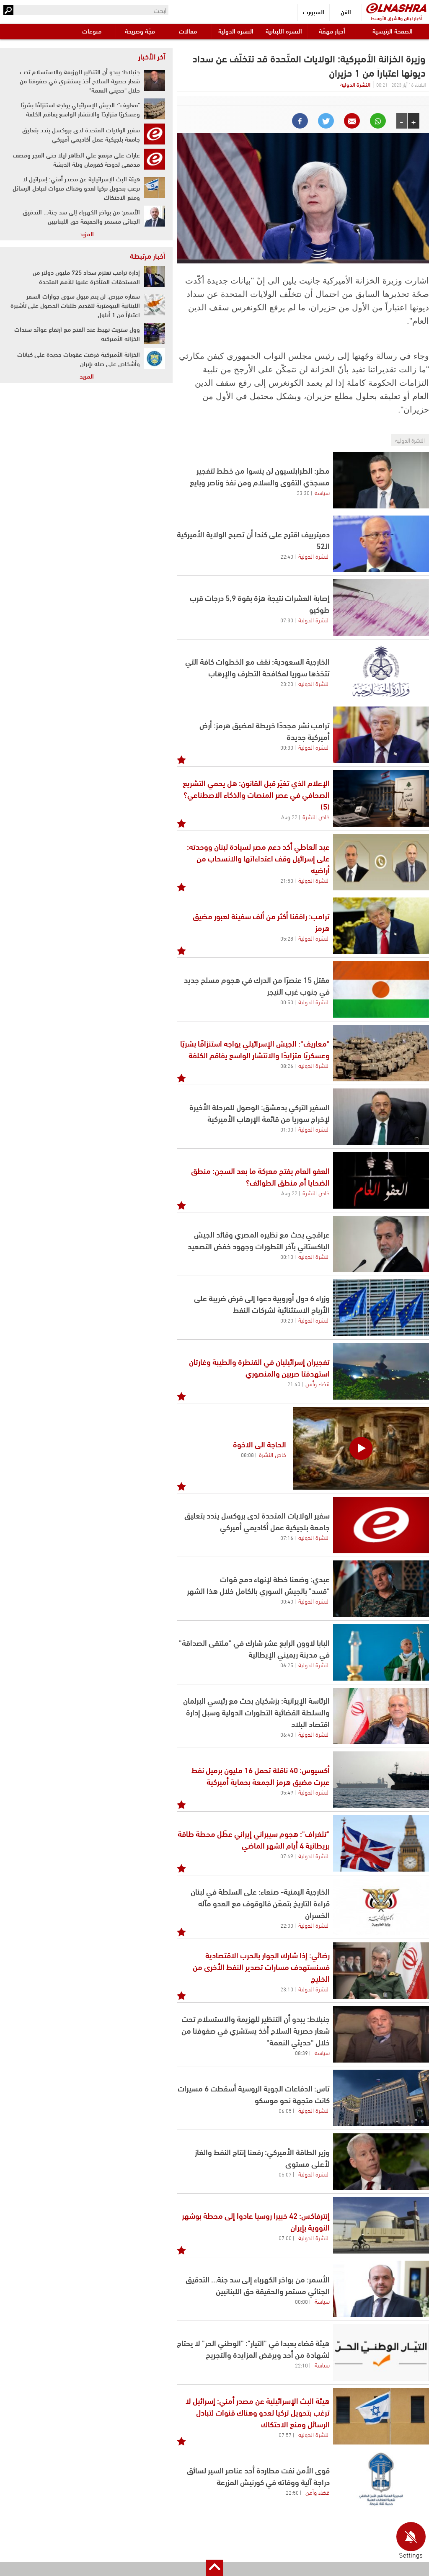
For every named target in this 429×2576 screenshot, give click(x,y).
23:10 (287, 1989)
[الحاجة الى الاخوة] (361, 1448)
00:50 (287, 1002)
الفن (346, 12)
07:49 (287, 1856)
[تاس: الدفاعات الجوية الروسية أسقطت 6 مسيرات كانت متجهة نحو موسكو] (381, 2098)
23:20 (287, 683)
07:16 (287, 1537)
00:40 (287, 1601)
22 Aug (289, 817)
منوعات (92, 31)
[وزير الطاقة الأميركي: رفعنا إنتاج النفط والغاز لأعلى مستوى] (381, 2162)
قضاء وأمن (318, 1383)
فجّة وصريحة (140, 31)
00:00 (301, 2301)
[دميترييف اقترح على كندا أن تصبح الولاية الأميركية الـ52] (381, 544)
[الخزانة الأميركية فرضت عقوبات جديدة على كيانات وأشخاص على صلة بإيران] (155, 358)
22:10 (301, 2365)
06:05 (285, 2110)
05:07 (285, 2174)
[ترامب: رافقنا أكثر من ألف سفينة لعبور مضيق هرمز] (381, 926)
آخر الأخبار (152, 56)
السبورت (314, 12)
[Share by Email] (352, 121)
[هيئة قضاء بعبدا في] (381, 2353)
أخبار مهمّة (332, 31)
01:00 (287, 1129)
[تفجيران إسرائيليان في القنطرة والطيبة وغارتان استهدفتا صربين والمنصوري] (381, 1371)
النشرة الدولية (236, 31)
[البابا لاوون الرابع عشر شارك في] (381, 1652)
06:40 (287, 1734)
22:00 (287, 1925)
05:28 (287, 938)
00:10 (287, 1256)
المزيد (87, 233)
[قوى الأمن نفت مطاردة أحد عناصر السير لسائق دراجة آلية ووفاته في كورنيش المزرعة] (381, 2480)
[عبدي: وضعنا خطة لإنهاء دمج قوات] (381, 1589)
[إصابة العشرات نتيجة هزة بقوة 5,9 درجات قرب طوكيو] (381, 607)
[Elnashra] (396, 8)
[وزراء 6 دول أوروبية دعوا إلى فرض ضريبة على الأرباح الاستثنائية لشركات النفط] (381, 1308)
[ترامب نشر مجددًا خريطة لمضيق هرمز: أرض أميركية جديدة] (381, 735)
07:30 (287, 620)
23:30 (303, 493)
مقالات (188, 31)
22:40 (287, 556)
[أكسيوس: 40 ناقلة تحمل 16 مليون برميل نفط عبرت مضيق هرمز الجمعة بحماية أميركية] (381, 1780)
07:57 (285, 2434)
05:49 (287, 1792)
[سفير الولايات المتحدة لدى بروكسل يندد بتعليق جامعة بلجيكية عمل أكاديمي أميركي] (381, 1525)
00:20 (287, 1320)
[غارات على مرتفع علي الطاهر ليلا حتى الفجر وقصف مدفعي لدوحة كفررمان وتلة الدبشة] (155, 159)
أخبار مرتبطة (147, 255)
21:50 (287, 880)
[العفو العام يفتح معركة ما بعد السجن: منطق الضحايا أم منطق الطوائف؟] (381, 1180)
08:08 (247, 1454)
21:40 (294, 1384)
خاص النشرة (316, 816)
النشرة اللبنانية (284, 31)
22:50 (292, 2492)
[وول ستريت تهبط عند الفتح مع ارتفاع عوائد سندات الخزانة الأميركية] (155, 333)
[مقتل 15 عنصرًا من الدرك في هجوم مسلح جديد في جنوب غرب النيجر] (381, 989)
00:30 (287, 747)
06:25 (287, 1665)
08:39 (301, 2053)
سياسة (322, 492)
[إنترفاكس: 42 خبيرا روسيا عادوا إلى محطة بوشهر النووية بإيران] (381, 2225)
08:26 (287, 1065)
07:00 (285, 2238)
